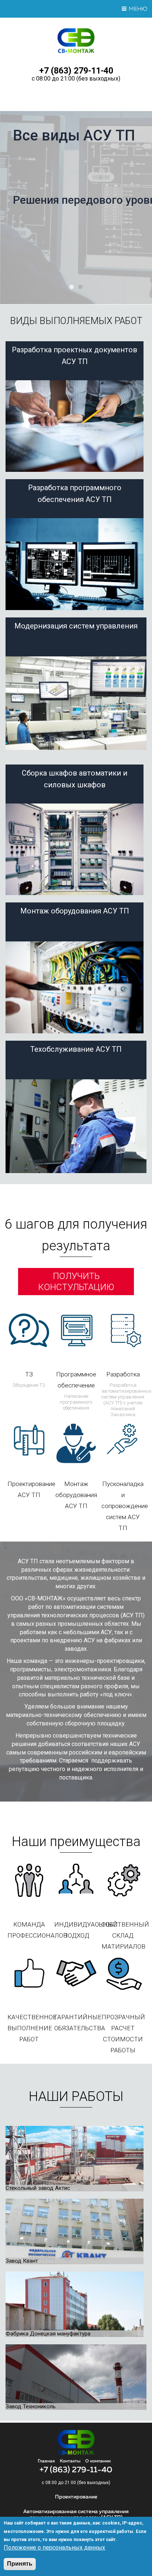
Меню (138, 9)
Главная (46, 2461)
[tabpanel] (76, 208)
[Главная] (76, 51)
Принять (20, 2564)
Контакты (70, 2461)
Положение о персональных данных (54, 2548)
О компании (98, 2461)
